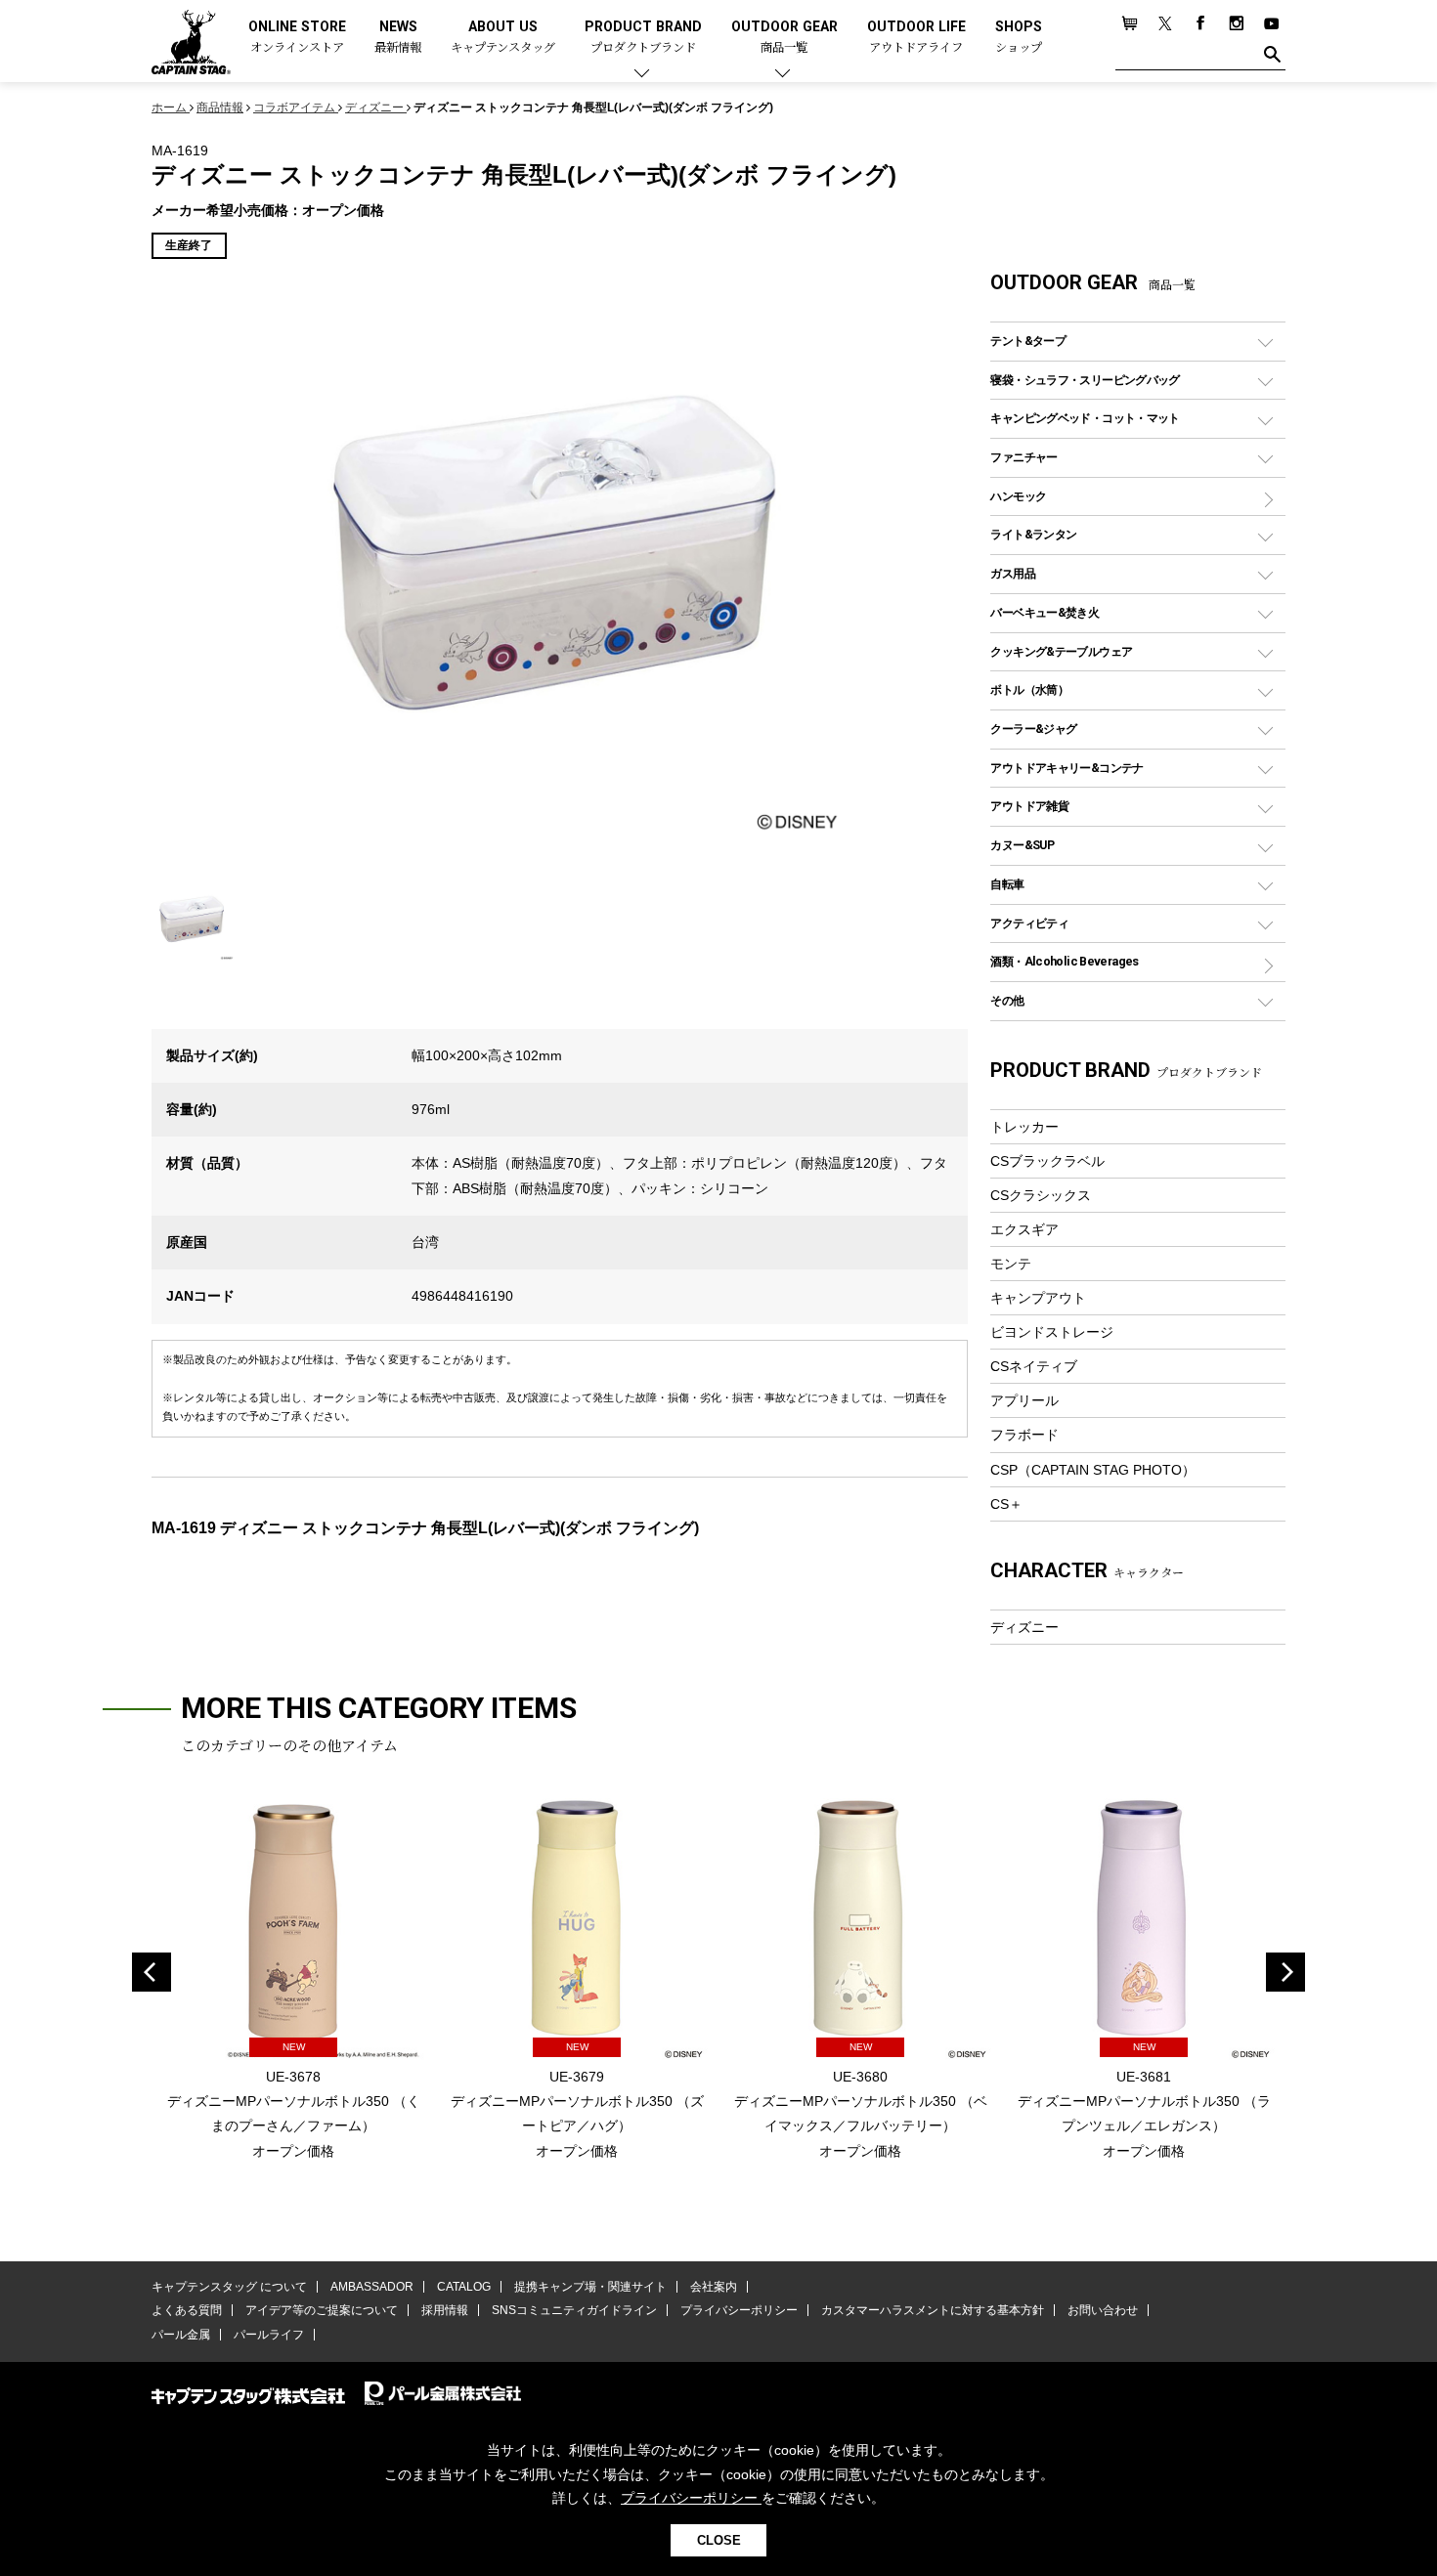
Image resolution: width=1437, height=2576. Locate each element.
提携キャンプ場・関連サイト (590, 2287)
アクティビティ (1029, 923)
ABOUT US (503, 38)
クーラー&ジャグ (1033, 729)
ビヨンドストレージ (1052, 1332)
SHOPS (1019, 38)
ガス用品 (1013, 573)
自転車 (1007, 884)
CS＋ (1006, 1504)
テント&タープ (1028, 341)
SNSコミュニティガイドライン (574, 2310)
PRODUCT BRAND (643, 38)
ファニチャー (1023, 457)
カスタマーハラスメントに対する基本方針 (933, 2310)
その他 (1007, 1000)
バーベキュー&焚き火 (1045, 612)
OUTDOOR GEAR (784, 38)
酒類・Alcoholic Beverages (1064, 961)
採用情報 (445, 2310)
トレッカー (1024, 1127)
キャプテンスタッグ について (229, 2287)
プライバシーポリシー (739, 2310)
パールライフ (269, 2335)
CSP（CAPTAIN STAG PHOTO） (1093, 1470)
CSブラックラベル (1047, 1161)
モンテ (1011, 1264)
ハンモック (1018, 496)
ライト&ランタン (1033, 534)
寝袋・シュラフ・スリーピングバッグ (1085, 380)
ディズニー (1024, 1627)
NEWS (398, 38)
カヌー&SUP (1022, 845)
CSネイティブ (1034, 1366)
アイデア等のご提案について (322, 2310)
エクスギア (1024, 1229)
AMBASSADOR (372, 2287)
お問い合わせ (1103, 2310)
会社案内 (714, 2287)
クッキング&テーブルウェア (1061, 651)
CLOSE (719, 2540)
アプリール (1024, 1400)
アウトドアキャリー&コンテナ (1067, 768)
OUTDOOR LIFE (916, 38)
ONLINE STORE (297, 38)
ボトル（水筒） (1029, 689)
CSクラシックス (1041, 1195)
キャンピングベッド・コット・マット (1085, 418)
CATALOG (464, 2287)
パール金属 (181, 2335)
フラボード (1024, 1435)
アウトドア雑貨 (1029, 806)
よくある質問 (187, 2310)
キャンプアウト (1038, 1298)
